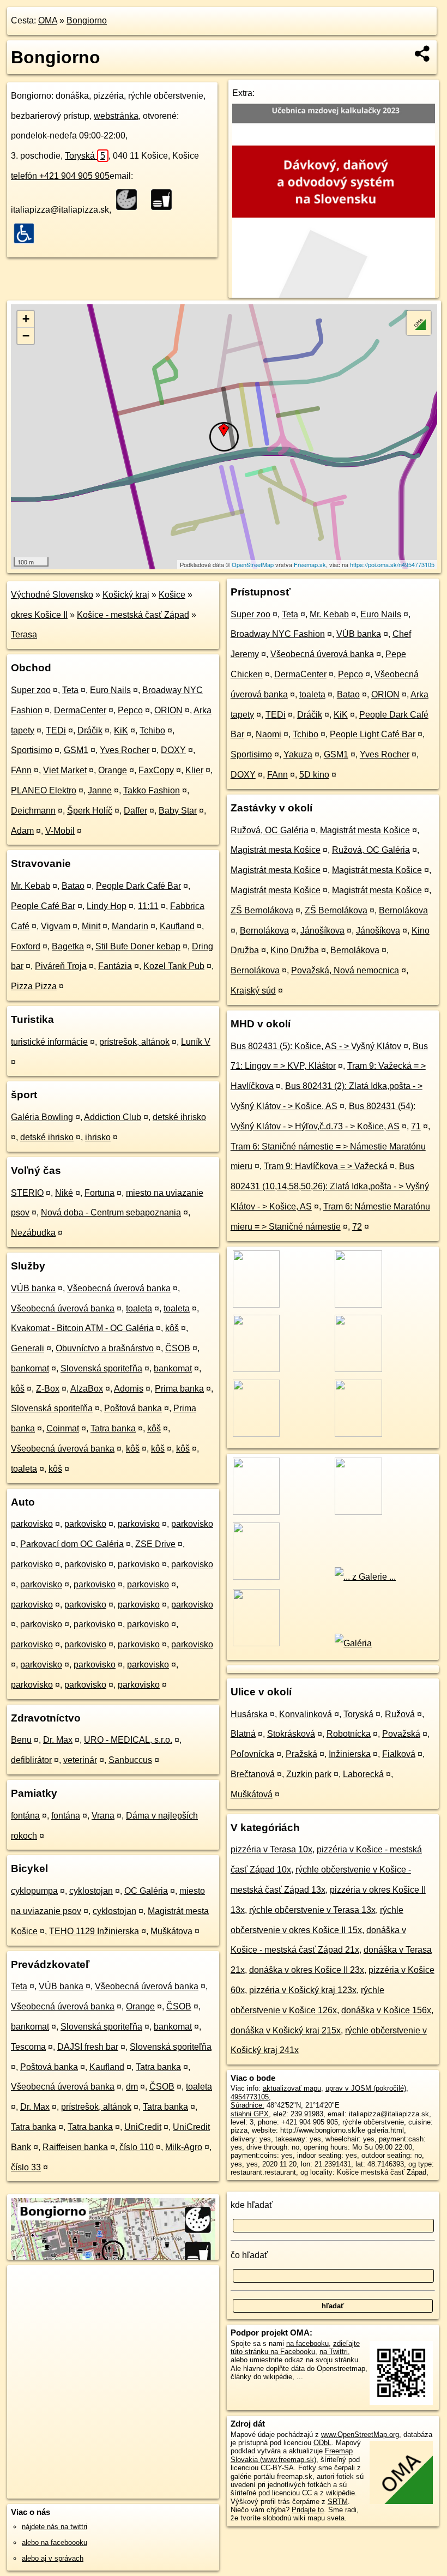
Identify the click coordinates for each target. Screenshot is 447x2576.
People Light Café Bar (373, 734)
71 (416, 1126)
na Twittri (334, 2352)
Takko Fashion (152, 790)
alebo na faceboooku (55, 2542)
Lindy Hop (107, 906)
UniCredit (143, 2127)
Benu (21, 1740)
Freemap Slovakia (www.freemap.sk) (292, 2455)
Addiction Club (113, 1117)
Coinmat (63, 1428)
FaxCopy (156, 770)
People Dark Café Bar (138, 886)
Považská (401, 1734)
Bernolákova (403, 910)
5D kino (314, 775)
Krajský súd (253, 991)
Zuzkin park (309, 1774)
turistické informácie (49, 1042)
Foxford (26, 946)
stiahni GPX (250, 2114)
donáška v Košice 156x (386, 2010)
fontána (25, 1816)
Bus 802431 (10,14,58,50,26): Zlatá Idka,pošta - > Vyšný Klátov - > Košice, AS (330, 1186)
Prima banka (179, 1389)
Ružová (400, 1714)
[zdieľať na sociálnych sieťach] (423, 53)
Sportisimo (32, 750)
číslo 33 (26, 2167)
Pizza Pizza (34, 986)
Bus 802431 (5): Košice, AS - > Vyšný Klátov (316, 1046)
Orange (113, 770)
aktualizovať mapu (292, 2088)
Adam (22, 831)
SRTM (338, 2502)
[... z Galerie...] (364, 1577)
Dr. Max (58, 1740)
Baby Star (178, 811)
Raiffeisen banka (75, 2147)
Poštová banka (133, 1408)
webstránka (116, 116)
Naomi (268, 734)
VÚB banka (33, 1288)
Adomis (129, 1389)
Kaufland (177, 926)
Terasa (24, 634)
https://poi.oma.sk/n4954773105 (392, 564)
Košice (172, 595)
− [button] (26, 336)
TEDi (56, 730)
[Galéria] (352, 1643)
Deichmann (33, 811)
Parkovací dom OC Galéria (72, 1544)
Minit (91, 926)
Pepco (130, 710)
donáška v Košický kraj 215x (286, 2030)
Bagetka (68, 946)
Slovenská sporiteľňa (101, 1368)
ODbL (322, 2443)
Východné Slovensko (52, 595)
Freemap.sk (310, 564)
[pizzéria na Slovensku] (130, 200)
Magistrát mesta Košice (365, 830)
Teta (70, 690)
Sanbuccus (130, 1760)
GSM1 (76, 750)
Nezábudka (33, 1233)
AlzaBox (87, 1389)
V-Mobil (60, 831)
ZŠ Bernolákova (262, 910)
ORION (168, 710)
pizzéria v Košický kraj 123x (303, 1990)
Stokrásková (291, 1734)
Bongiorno (87, 20)
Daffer (135, 811)
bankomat (30, 1368)
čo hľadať (249, 2255)
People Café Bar (43, 906)
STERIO (27, 1193)
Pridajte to (308, 2510)
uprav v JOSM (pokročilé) (366, 2088)
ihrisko (98, 1137)
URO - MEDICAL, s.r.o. (128, 1740)
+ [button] (26, 319)
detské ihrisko (179, 1117)
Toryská (85, 156)
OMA (48, 20)
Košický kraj (126, 595)
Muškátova (171, 1931)
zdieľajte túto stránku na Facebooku (295, 2348)
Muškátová (252, 1794)
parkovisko (32, 1524)
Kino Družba (295, 950)
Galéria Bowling (42, 1117)
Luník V (196, 1042)
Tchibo (152, 730)
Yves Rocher (125, 750)
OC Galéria (146, 1891)
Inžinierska (350, 1754)
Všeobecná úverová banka (119, 1288)
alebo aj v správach (53, 2558)
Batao (73, 886)
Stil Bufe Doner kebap (138, 946)
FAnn (21, 770)
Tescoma (28, 2047)
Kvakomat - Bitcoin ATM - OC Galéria (82, 1328)
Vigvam (56, 926)
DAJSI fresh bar (88, 2047)
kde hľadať (252, 2205)
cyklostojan (91, 1891)
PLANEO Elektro (44, 790)
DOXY (173, 750)
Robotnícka (349, 1734)
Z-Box (48, 1389)
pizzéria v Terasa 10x (271, 1849)
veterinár (80, 1760)
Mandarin (130, 926)
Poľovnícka (252, 1754)
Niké (64, 1193)
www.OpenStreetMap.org (360, 2434)
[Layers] (419, 323)
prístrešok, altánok (134, 1042)
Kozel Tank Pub (174, 966)
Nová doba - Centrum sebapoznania (111, 1212)
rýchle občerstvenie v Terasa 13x (312, 1910)
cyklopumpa (34, 1891)
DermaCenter (80, 710)
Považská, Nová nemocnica (345, 970)
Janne (100, 790)
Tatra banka (113, 1428)
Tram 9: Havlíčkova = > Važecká (326, 1166)
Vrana (103, 1816)
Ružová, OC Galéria (270, 830)
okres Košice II (39, 615)
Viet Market (65, 770)
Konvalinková (306, 1714)
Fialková (399, 1754)
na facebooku (307, 2343)
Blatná (243, 1734)
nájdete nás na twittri (55, 2527)
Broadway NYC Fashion (278, 634)
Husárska (249, 1714)
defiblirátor (31, 1760)
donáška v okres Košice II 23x (307, 1970)
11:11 (148, 906)
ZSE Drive (155, 1544)
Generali (28, 1348)
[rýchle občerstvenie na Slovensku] (165, 200)
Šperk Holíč (90, 811)
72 (357, 1227)
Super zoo (31, 690)
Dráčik (90, 730)
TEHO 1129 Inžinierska (94, 1931)
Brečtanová (253, 1774)
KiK (121, 730)
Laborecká (363, 1774)
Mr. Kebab (31, 886)
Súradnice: (247, 2105)
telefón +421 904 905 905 (60, 176)
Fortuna (99, 1193)
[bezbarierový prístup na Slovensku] (27, 233)
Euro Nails (110, 690)
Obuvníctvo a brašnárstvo (105, 1348)
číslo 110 (137, 2147)
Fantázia (115, 966)
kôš (172, 1328)
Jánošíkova (322, 931)
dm (132, 2087)
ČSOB (178, 1348)
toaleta (139, 1308)
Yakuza (298, 754)
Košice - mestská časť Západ (133, 615)
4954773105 (250, 2097)
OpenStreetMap (253, 564)
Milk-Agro (184, 2147)
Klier (194, 770)
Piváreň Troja (61, 966)
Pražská (301, 1754)
